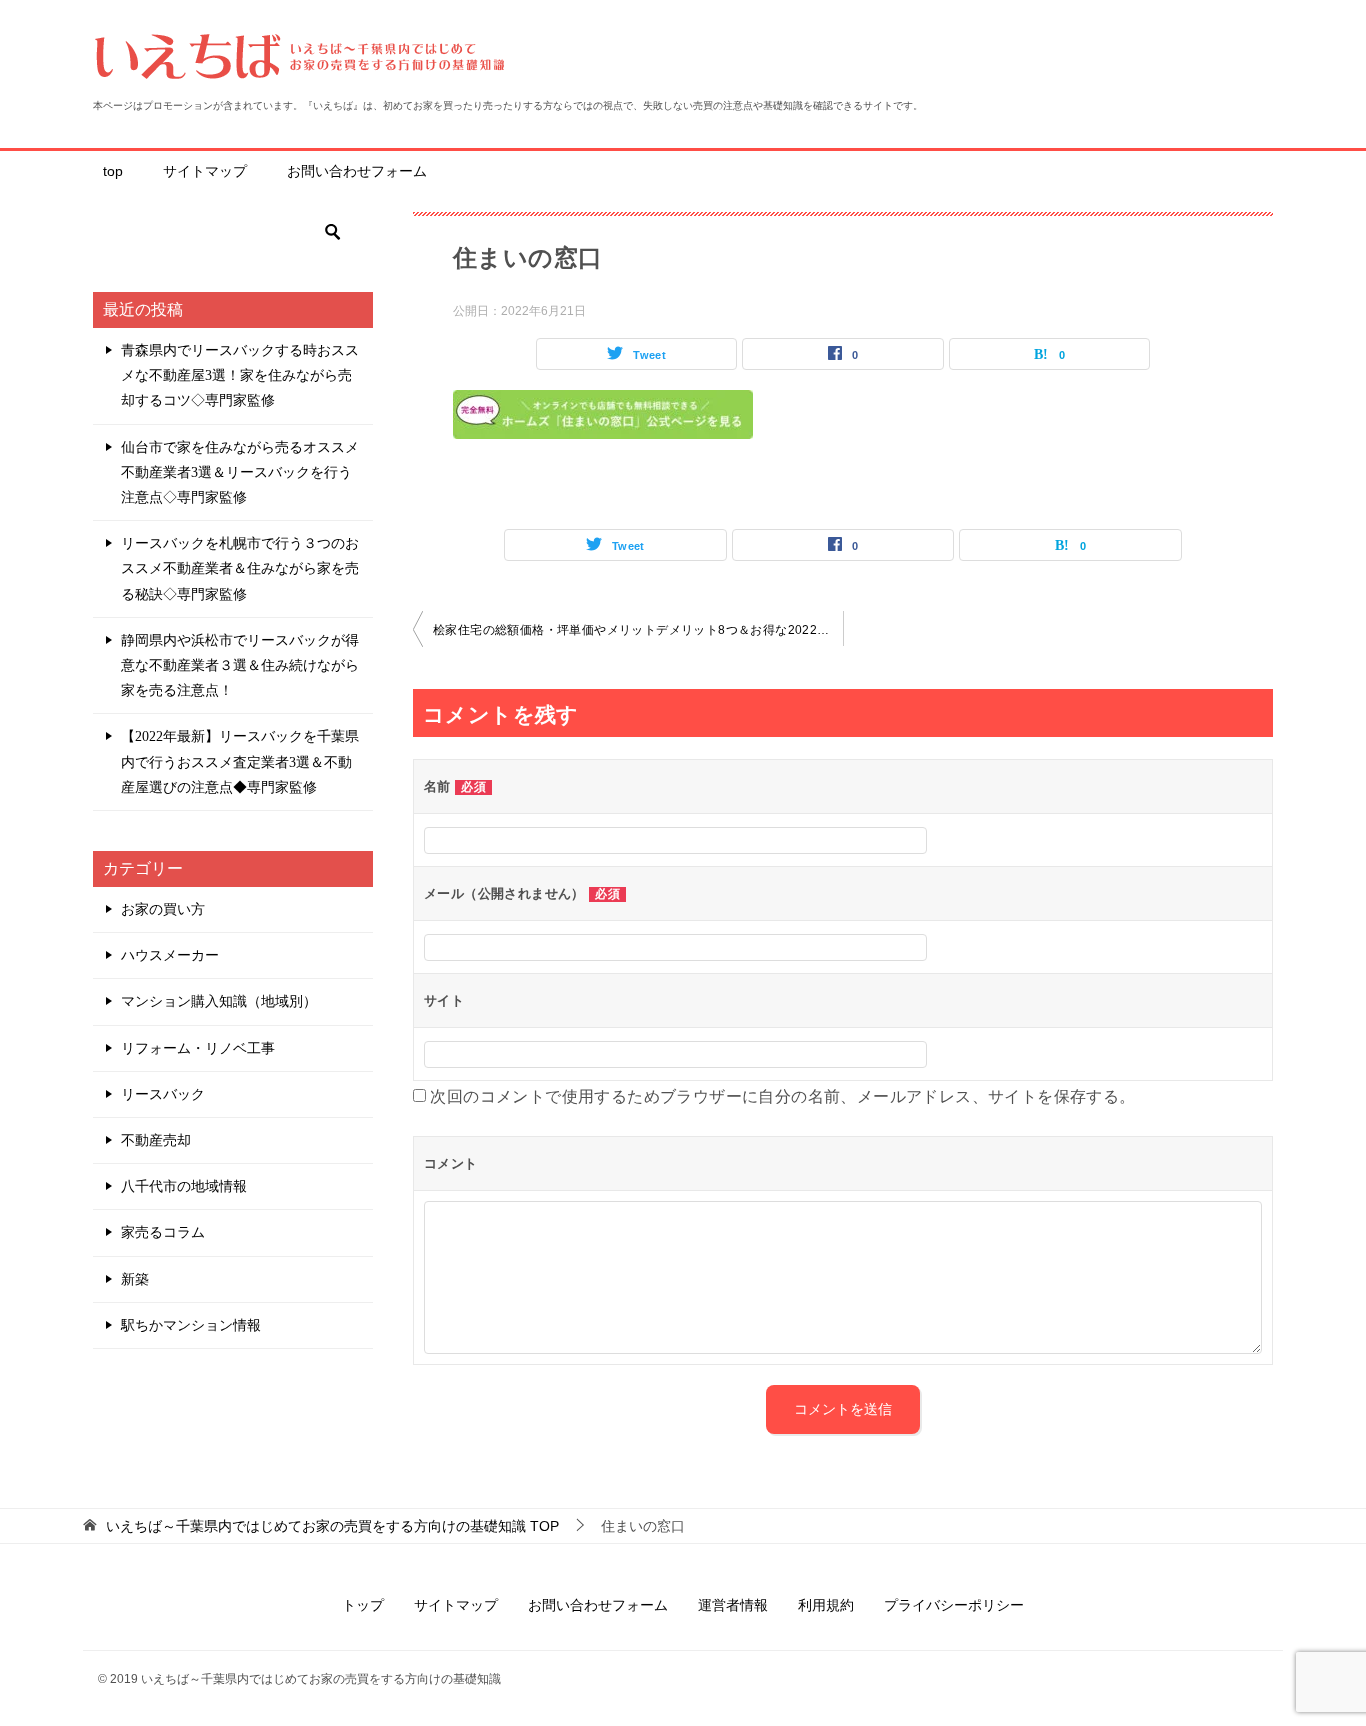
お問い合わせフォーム (357, 171)
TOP (332, 1526)
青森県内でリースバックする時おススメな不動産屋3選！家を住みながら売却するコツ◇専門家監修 (240, 375)
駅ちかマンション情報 (191, 1325)
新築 (135, 1279)
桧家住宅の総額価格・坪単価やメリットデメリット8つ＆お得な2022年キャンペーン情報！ (638, 630)
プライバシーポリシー (954, 1605)
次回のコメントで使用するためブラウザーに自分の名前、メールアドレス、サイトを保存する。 (782, 1096)
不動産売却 (156, 1140)
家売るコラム (163, 1232)
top (113, 171)
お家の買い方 (163, 909)
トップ (363, 1605)
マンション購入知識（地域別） (219, 1001)
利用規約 (826, 1605)
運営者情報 (733, 1605)
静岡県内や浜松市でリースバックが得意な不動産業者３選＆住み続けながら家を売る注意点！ (240, 665)
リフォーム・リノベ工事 (198, 1048)
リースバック (163, 1094)
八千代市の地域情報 (184, 1186)
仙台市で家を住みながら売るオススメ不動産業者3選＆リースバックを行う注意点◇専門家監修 (240, 472)
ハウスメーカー (170, 955)
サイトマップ (205, 171)
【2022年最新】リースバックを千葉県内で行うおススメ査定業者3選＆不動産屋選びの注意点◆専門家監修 (240, 761)
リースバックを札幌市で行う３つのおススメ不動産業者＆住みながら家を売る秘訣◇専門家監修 (240, 568)
